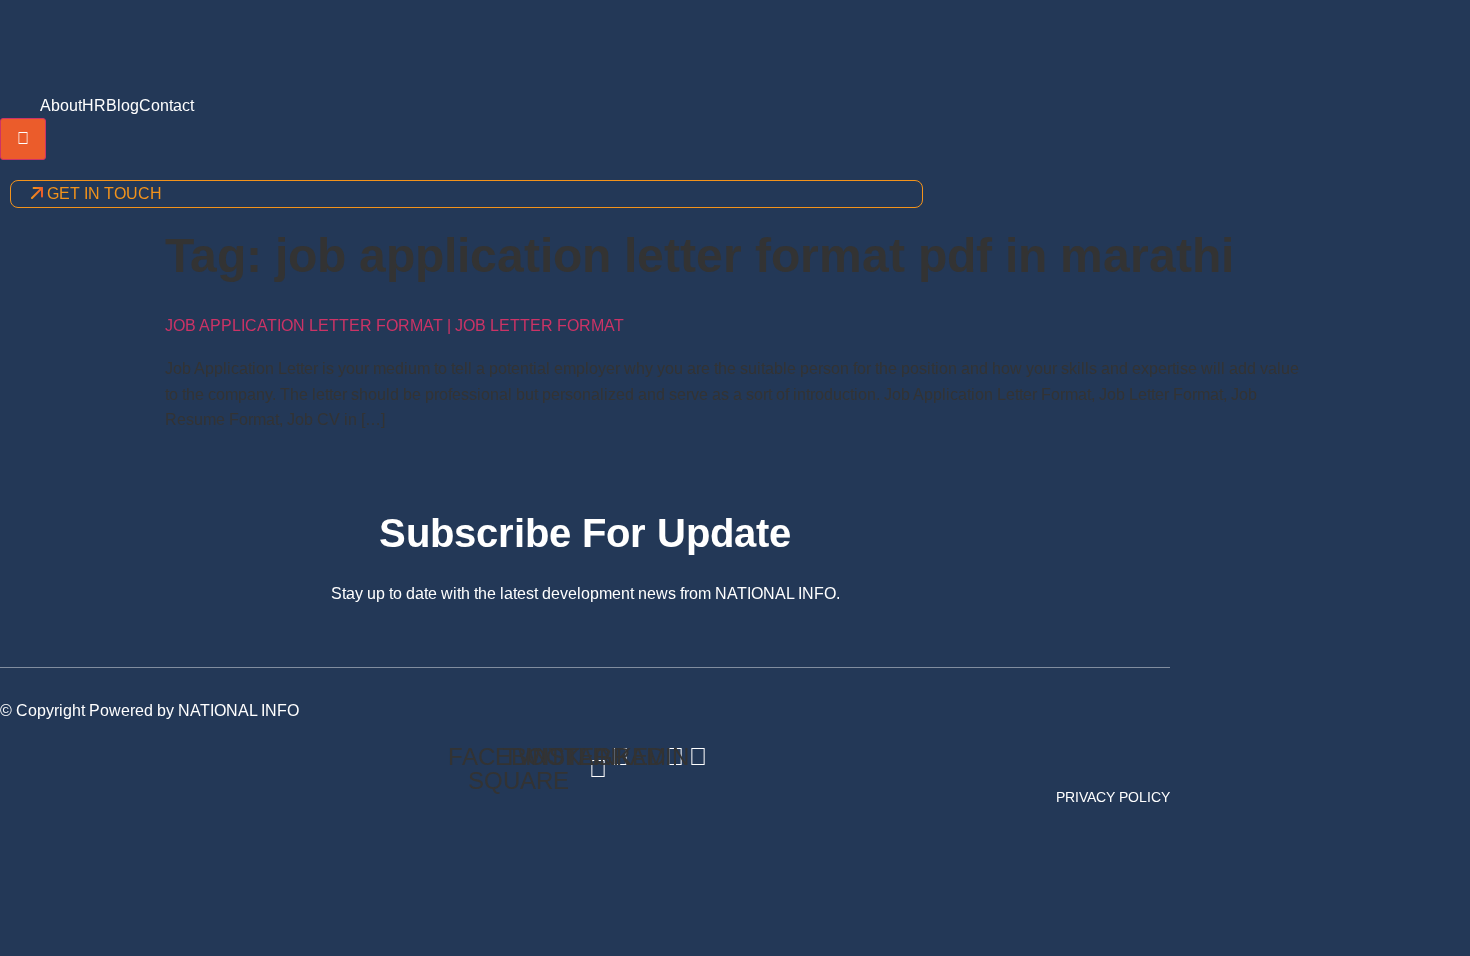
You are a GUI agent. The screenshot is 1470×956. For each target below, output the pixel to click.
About (61, 105)
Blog (122, 105)
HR (94, 105)
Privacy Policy (1113, 797)
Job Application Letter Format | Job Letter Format (394, 325)
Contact (166, 105)
